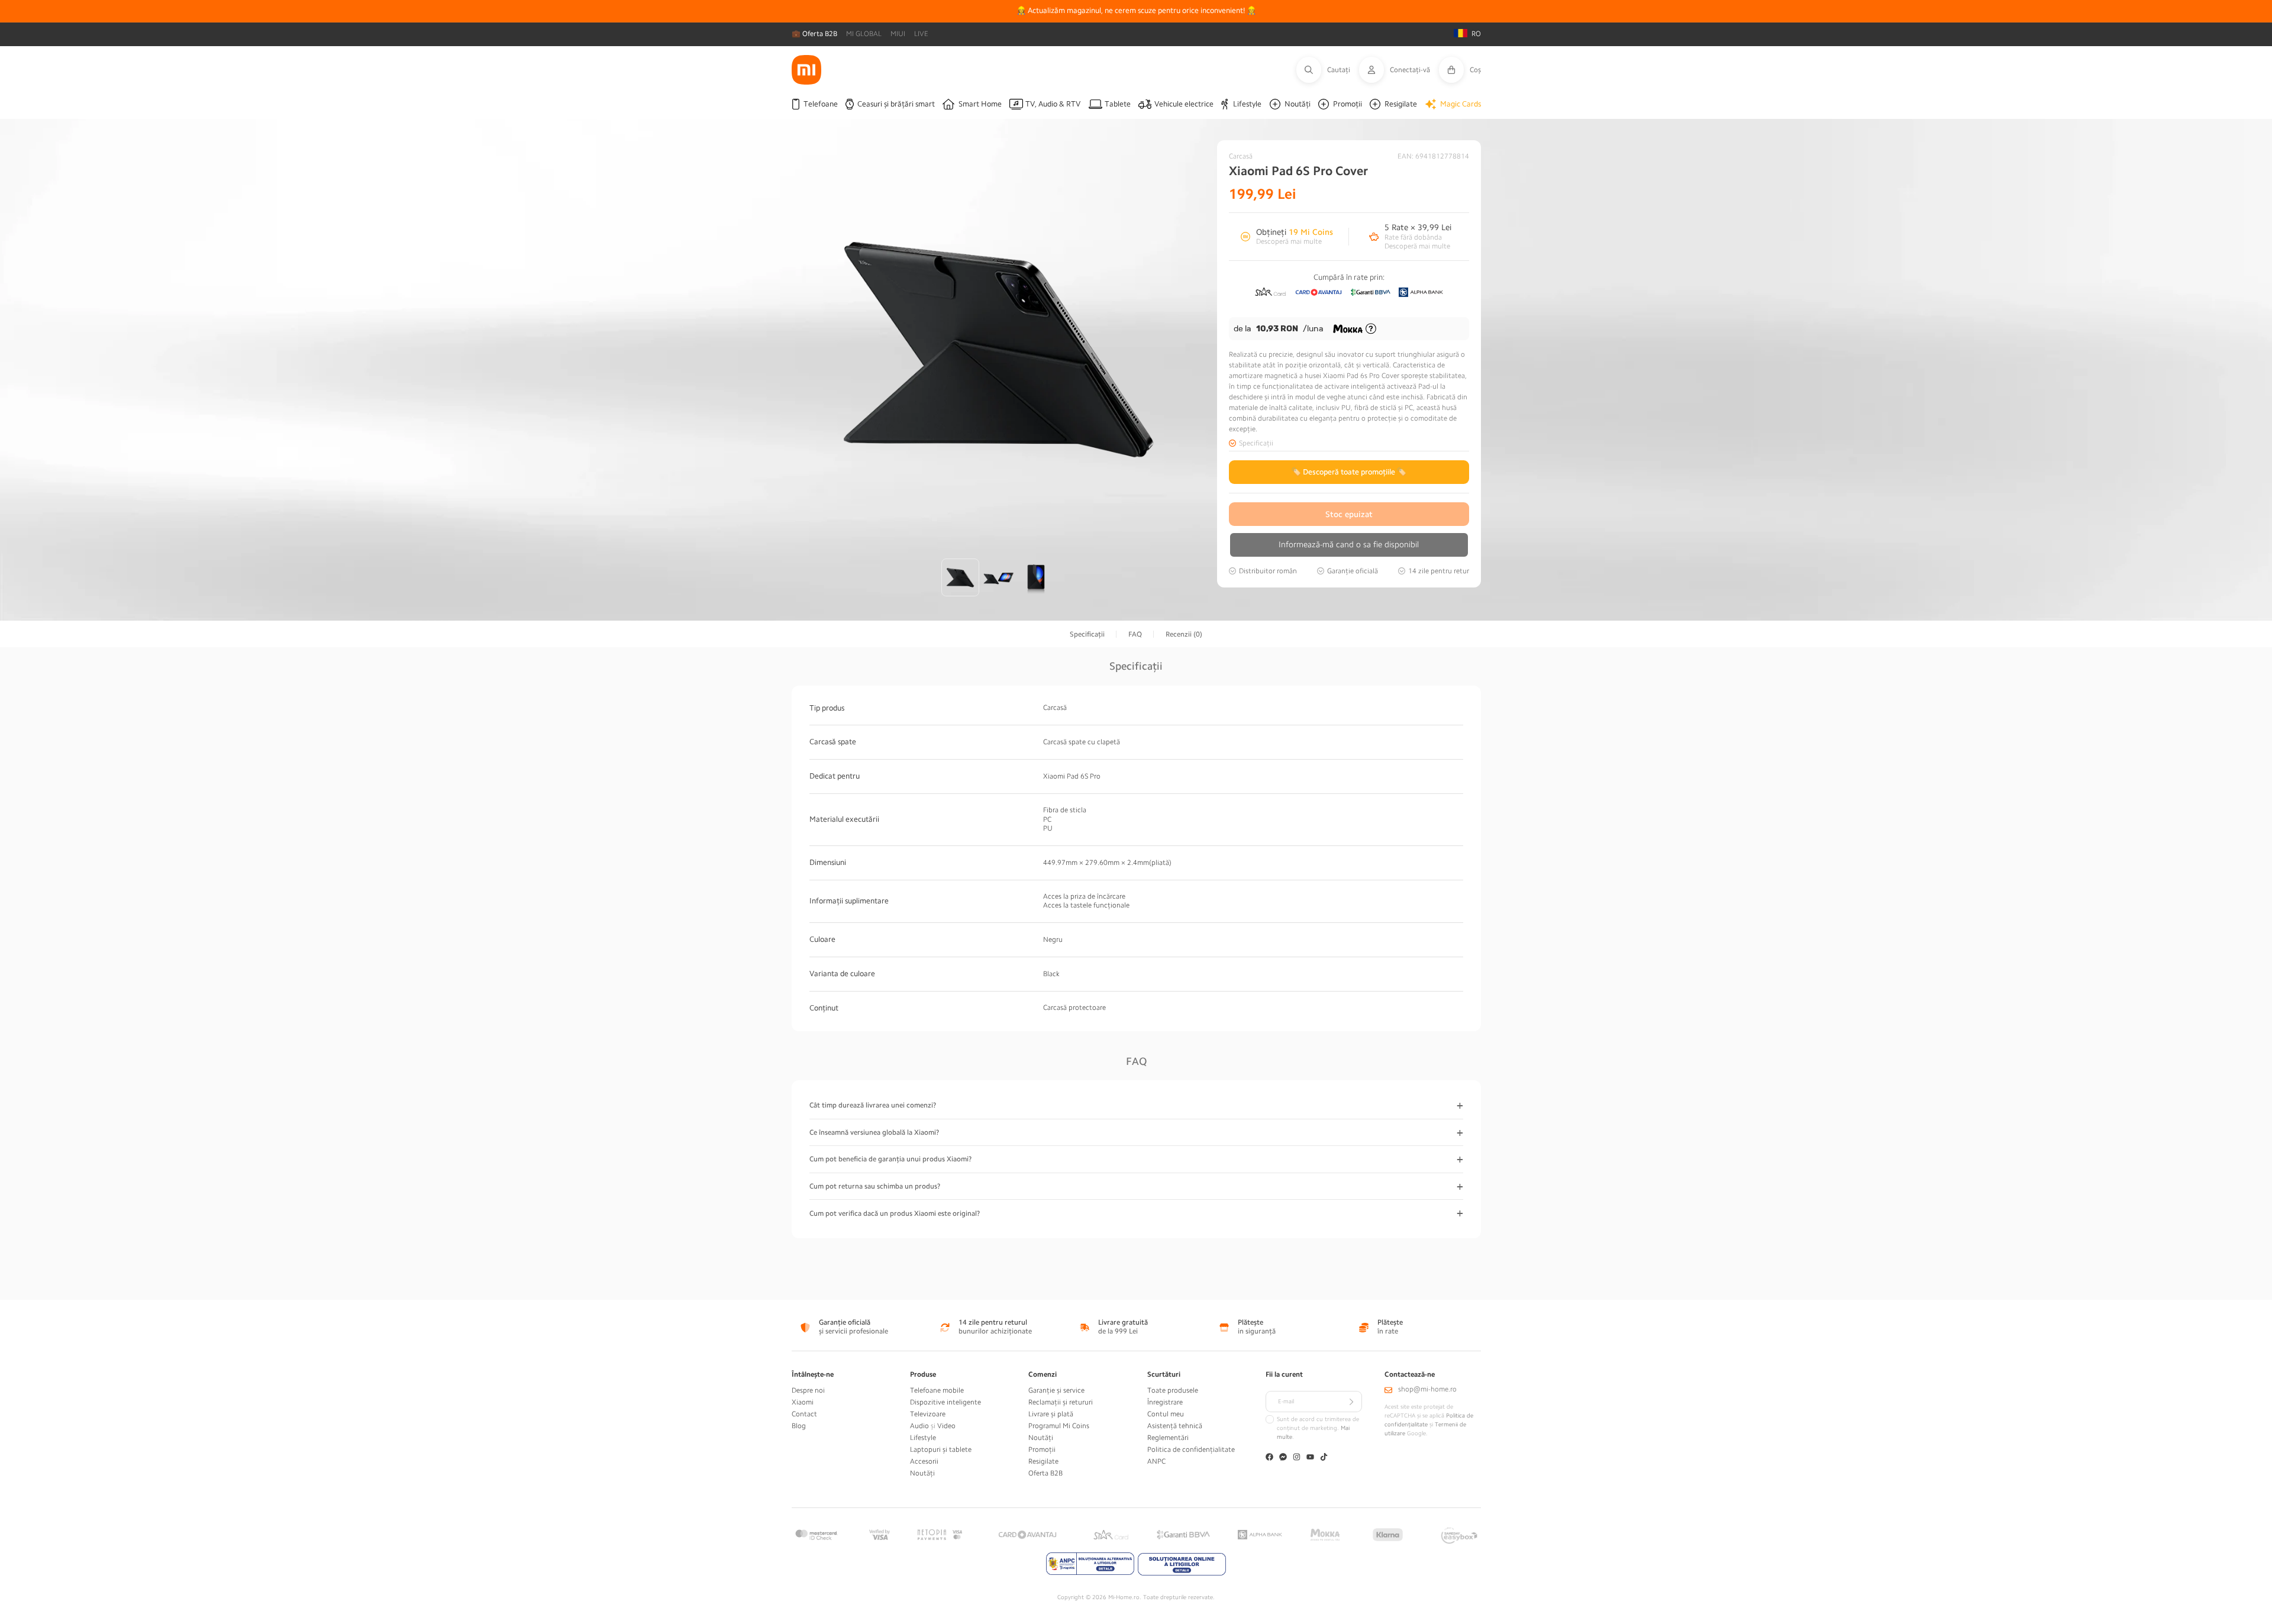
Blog (799, 1426)
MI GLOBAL (864, 34)
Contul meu (1166, 1414)
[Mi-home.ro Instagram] (1297, 1458)
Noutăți (922, 1473)
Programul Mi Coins (1059, 1426)
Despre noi (808, 1390)
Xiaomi (803, 1402)
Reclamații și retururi (1061, 1402)
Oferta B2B (1045, 1473)
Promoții (1042, 1449)
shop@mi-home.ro (1427, 1389)
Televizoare (928, 1414)
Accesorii (924, 1461)
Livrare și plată (1051, 1414)
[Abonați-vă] (1351, 1402)
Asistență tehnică (1175, 1426)
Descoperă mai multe (1289, 241)
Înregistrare (1165, 1402)
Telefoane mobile (937, 1390)
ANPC (1156, 1461)
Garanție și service (1056, 1390)
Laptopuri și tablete (941, 1449)
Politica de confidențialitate (1191, 1449)
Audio (919, 1426)
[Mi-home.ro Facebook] (1269, 1458)
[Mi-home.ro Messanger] (1283, 1458)
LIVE (921, 34)
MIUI (898, 34)
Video (946, 1426)
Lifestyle (923, 1438)
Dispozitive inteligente (945, 1402)
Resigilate (1043, 1461)
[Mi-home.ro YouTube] (1310, 1458)
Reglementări (1168, 1438)
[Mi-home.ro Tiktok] (1324, 1458)
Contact (804, 1414)
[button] (1328, 70)
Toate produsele (1173, 1390)
